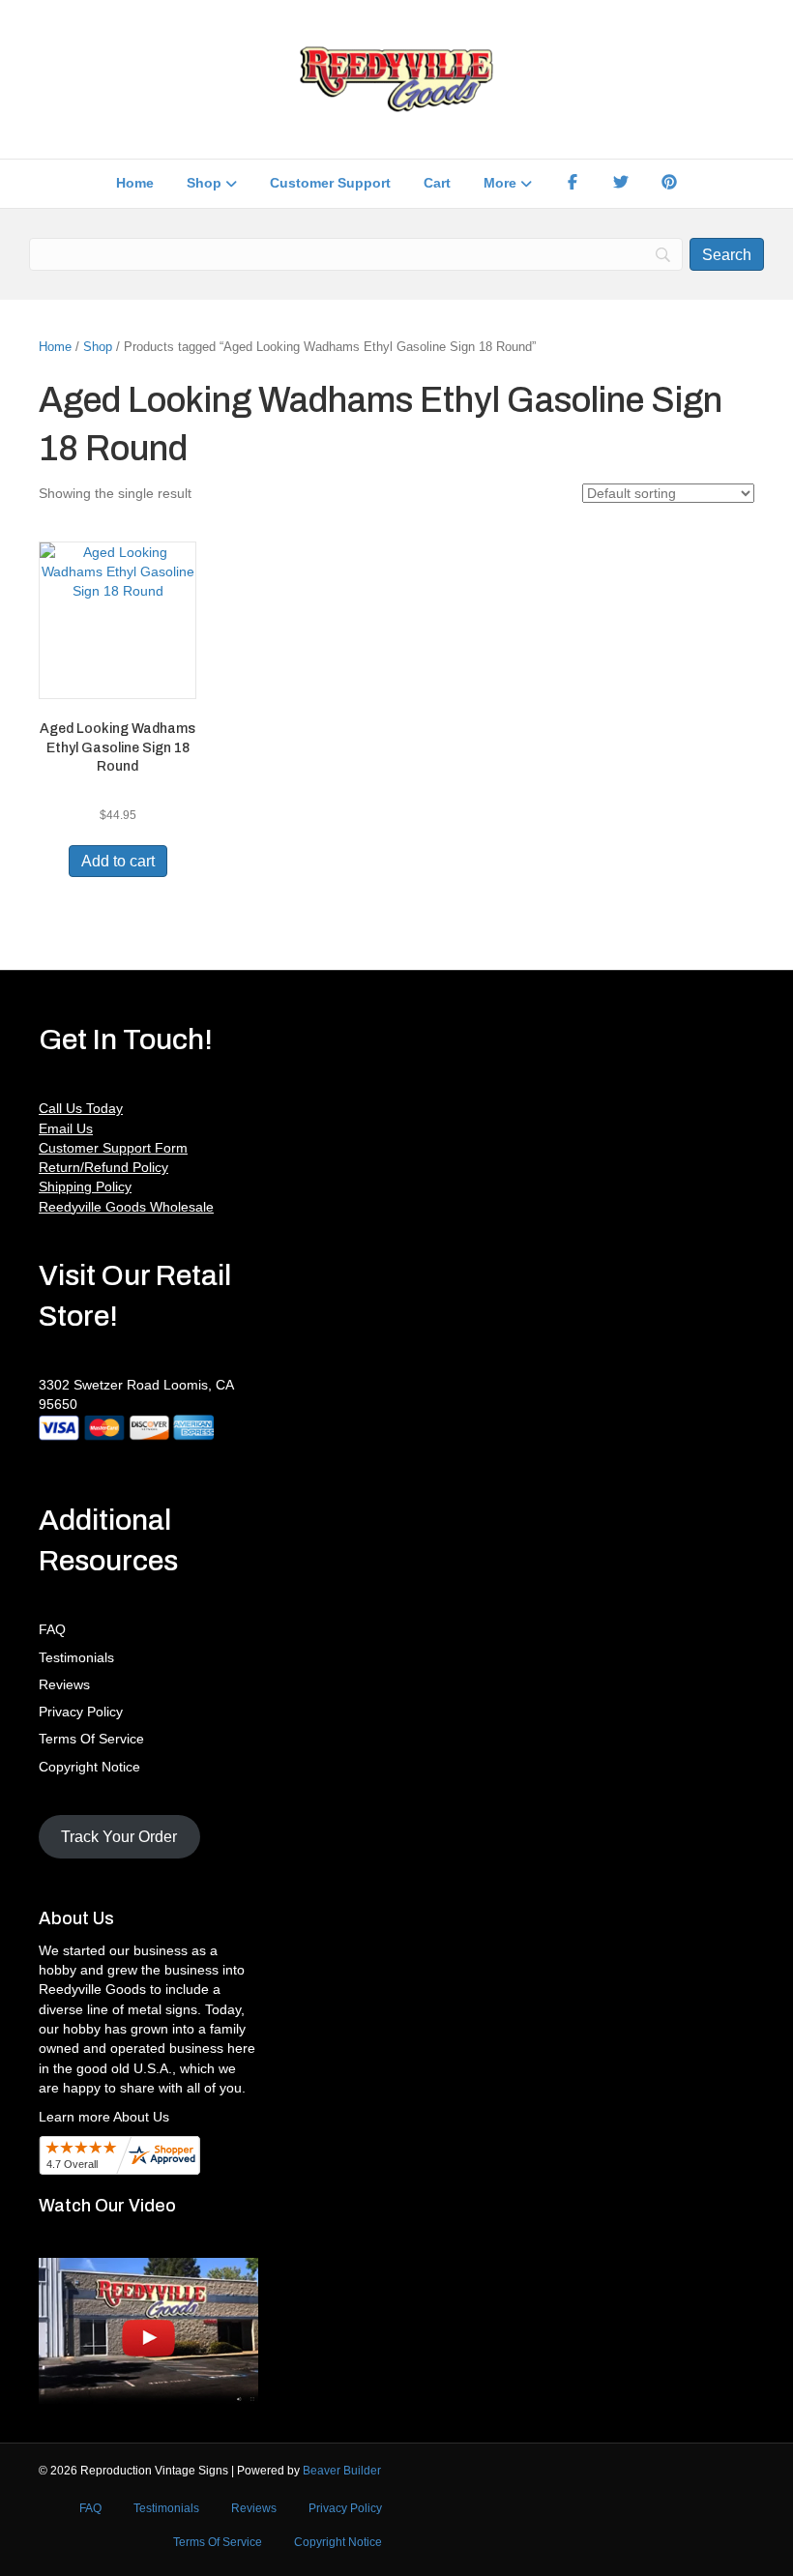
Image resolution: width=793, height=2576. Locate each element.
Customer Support (330, 183)
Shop (204, 183)
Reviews (64, 1684)
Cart (437, 183)
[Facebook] (573, 184)
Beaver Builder (342, 2471)
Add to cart (118, 861)
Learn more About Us (104, 2117)
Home (135, 183)
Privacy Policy (81, 1712)
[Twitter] (621, 184)
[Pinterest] (669, 184)
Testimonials (76, 1657)
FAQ (52, 1629)
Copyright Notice (89, 1767)
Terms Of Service (91, 1739)
